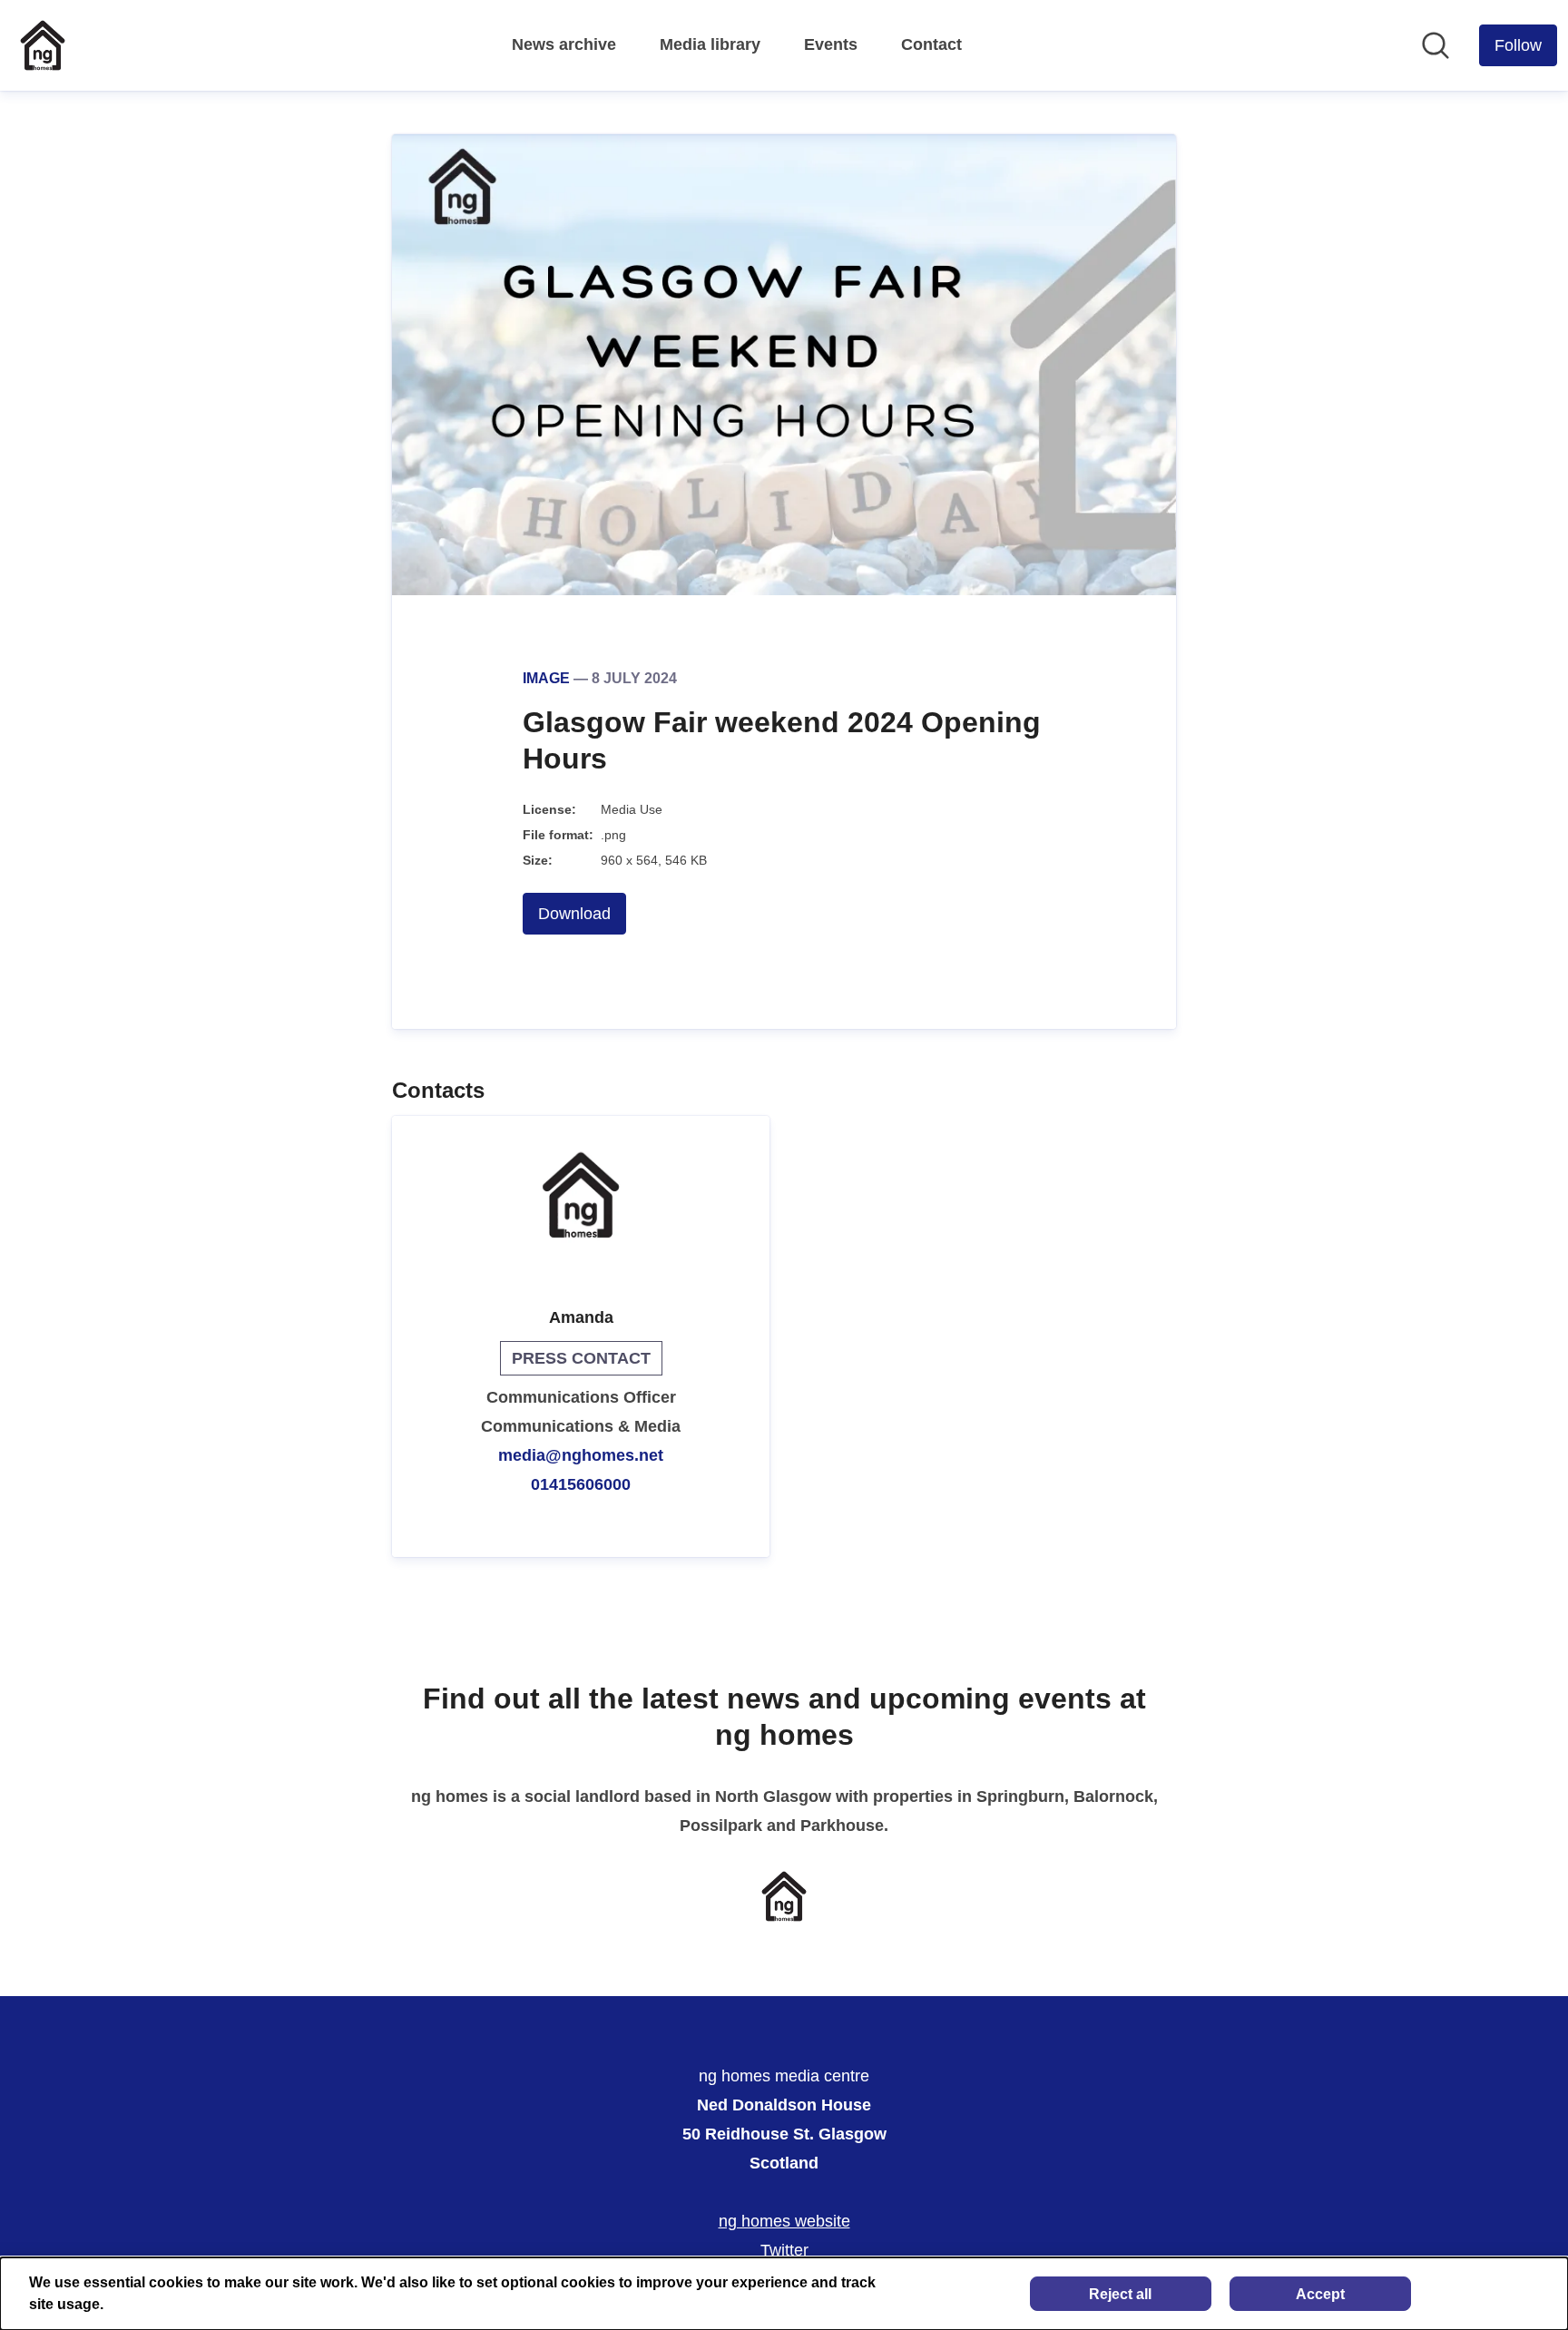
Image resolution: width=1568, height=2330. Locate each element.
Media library (710, 44)
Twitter (784, 2250)
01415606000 (581, 1484)
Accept (1320, 2294)
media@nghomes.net (581, 1455)
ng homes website (784, 2221)
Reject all (1120, 2294)
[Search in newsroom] (1436, 45)
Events (831, 44)
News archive (564, 44)
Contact (931, 44)
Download (574, 914)
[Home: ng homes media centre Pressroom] (43, 45)
